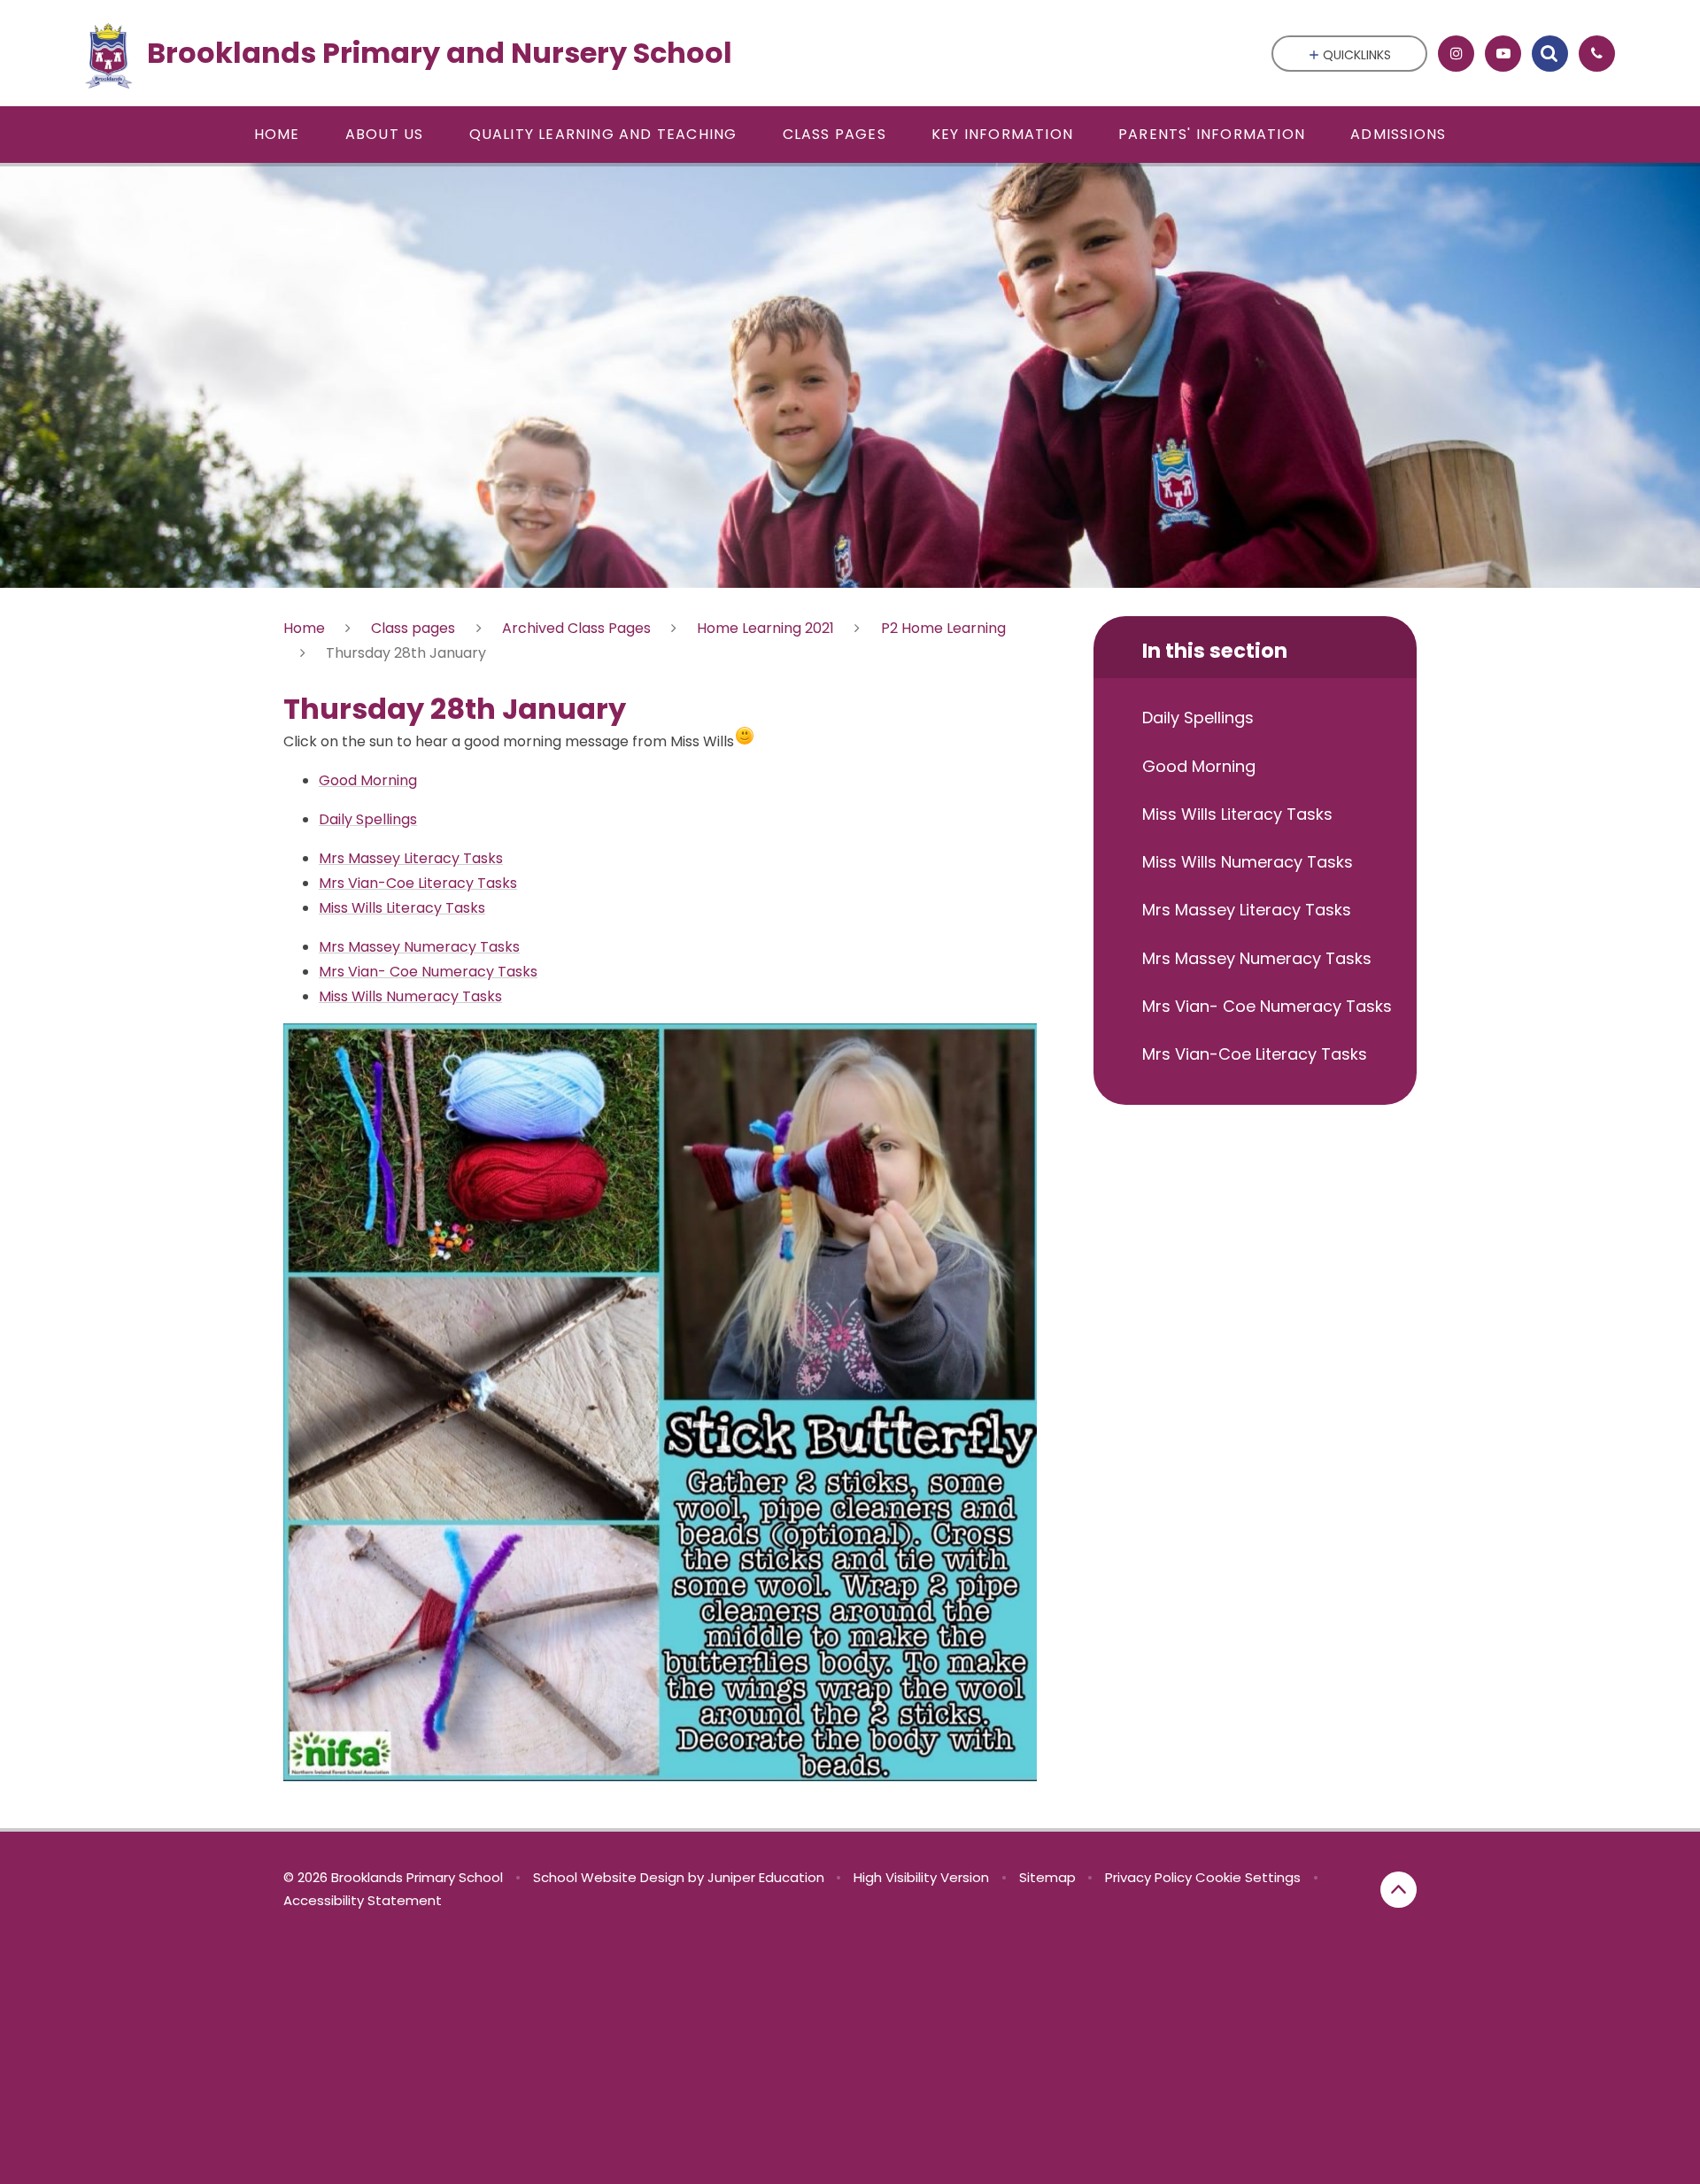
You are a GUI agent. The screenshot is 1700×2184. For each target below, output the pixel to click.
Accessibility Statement (363, 1900)
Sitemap (1047, 1877)
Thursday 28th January (406, 653)
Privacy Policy (1148, 1877)
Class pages (413, 628)
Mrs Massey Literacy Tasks (411, 858)
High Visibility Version (921, 1877)
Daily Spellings (368, 819)
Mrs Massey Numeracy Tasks (419, 947)
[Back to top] (1399, 1890)
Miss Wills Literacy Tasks (402, 908)
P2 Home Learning (943, 628)
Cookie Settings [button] (1248, 1877)
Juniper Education (766, 1877)
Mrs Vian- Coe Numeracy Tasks (428, 972)
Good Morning (368, 780)
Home (304, 628)
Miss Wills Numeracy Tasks (410, 996)
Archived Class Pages (576, 628)
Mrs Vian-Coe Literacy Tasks (418, 883)
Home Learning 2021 (765, 628)
